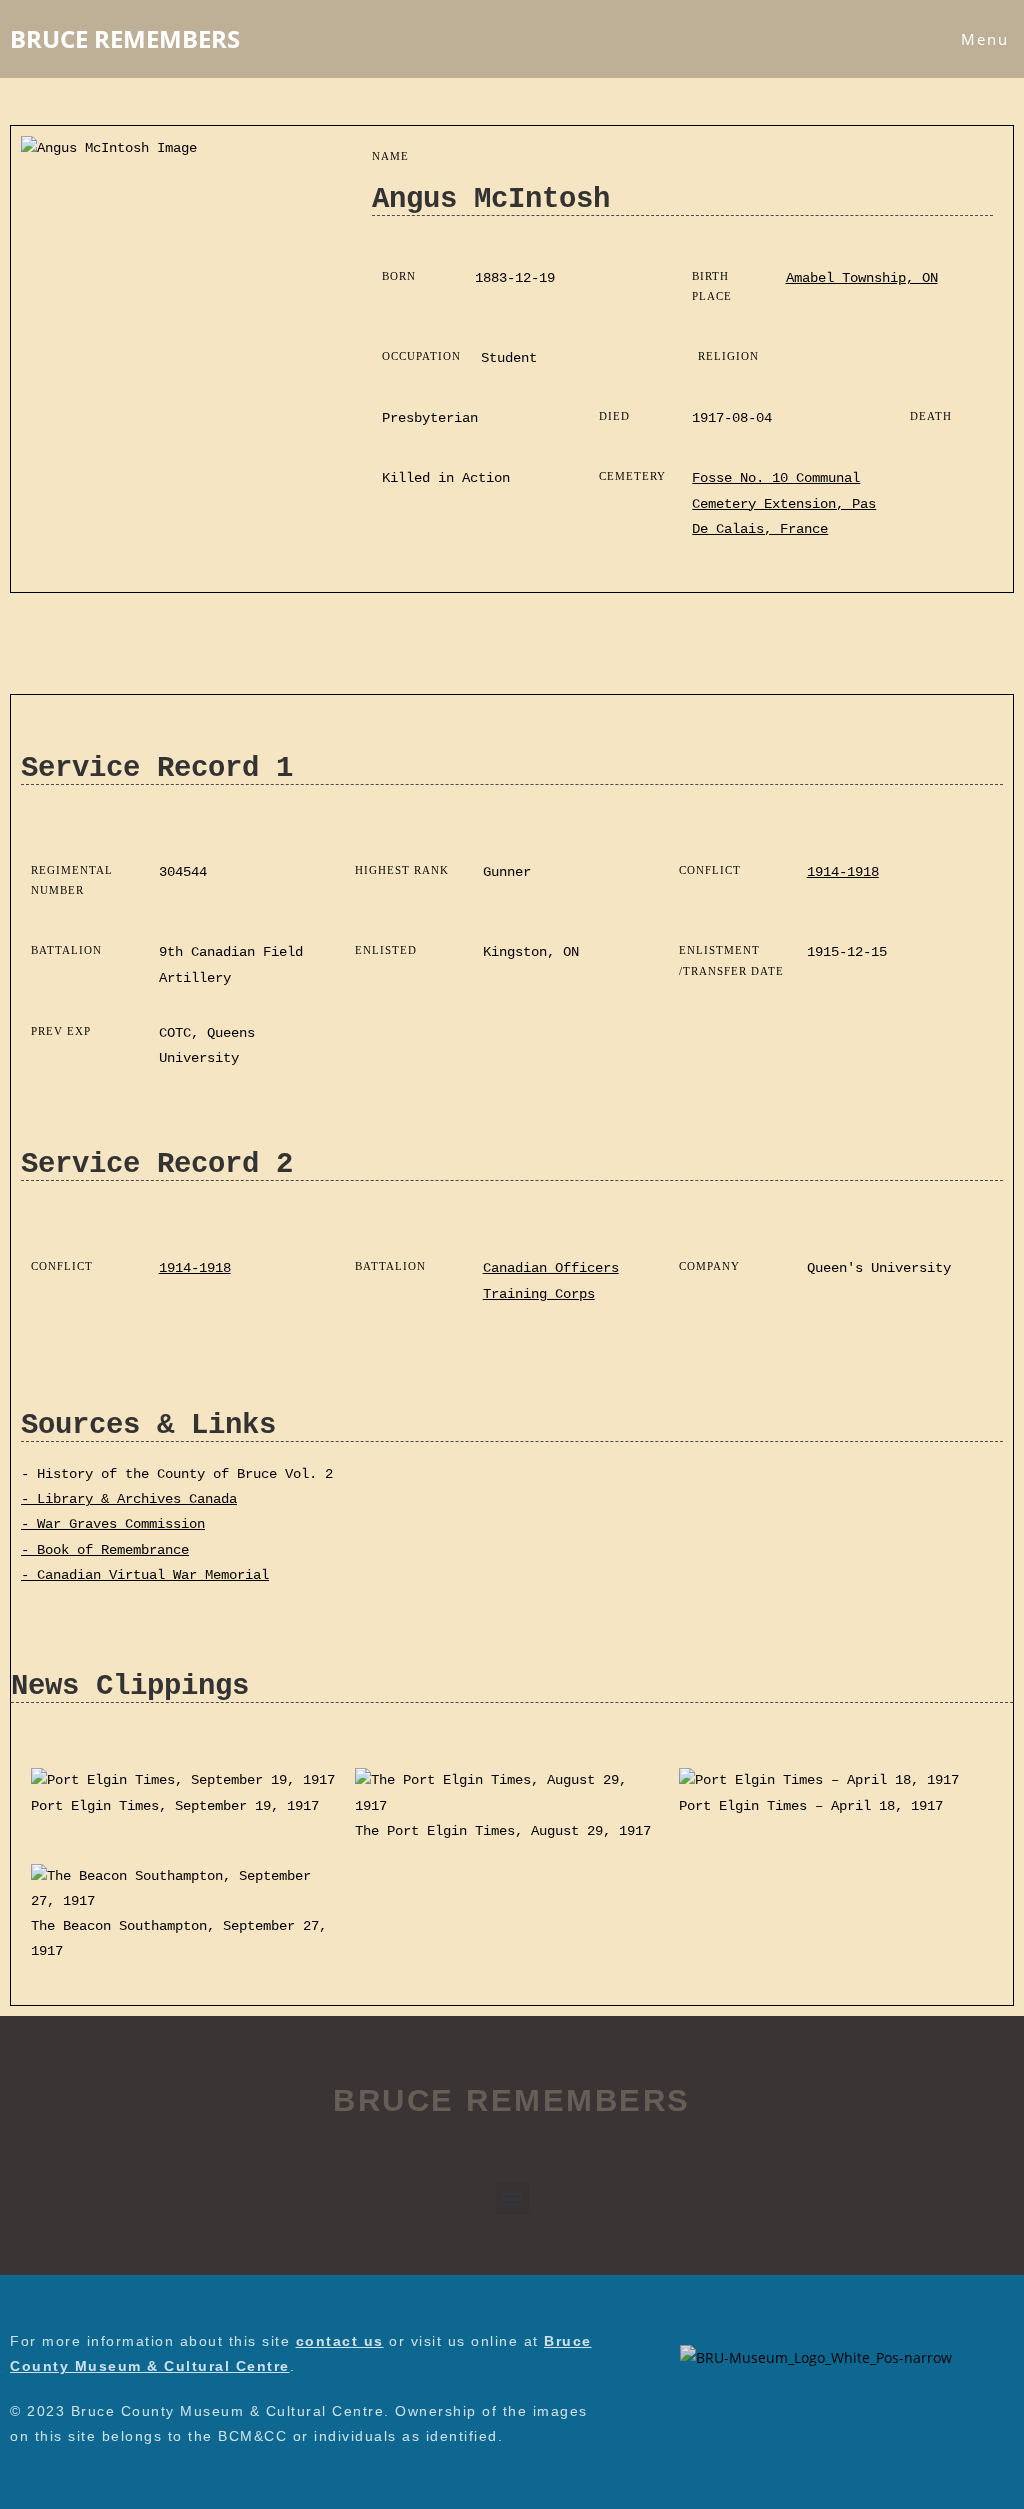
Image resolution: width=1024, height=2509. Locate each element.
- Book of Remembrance (105, 1550)
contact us (340, 2341)
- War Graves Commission (113, 1524)
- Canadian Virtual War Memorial (145, 1575)
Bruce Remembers (125, 38)
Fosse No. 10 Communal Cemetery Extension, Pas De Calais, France (784, 503)
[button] (512, 2198)
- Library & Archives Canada (129, 1499)
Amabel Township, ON (862, 278)
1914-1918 (843, 872)
